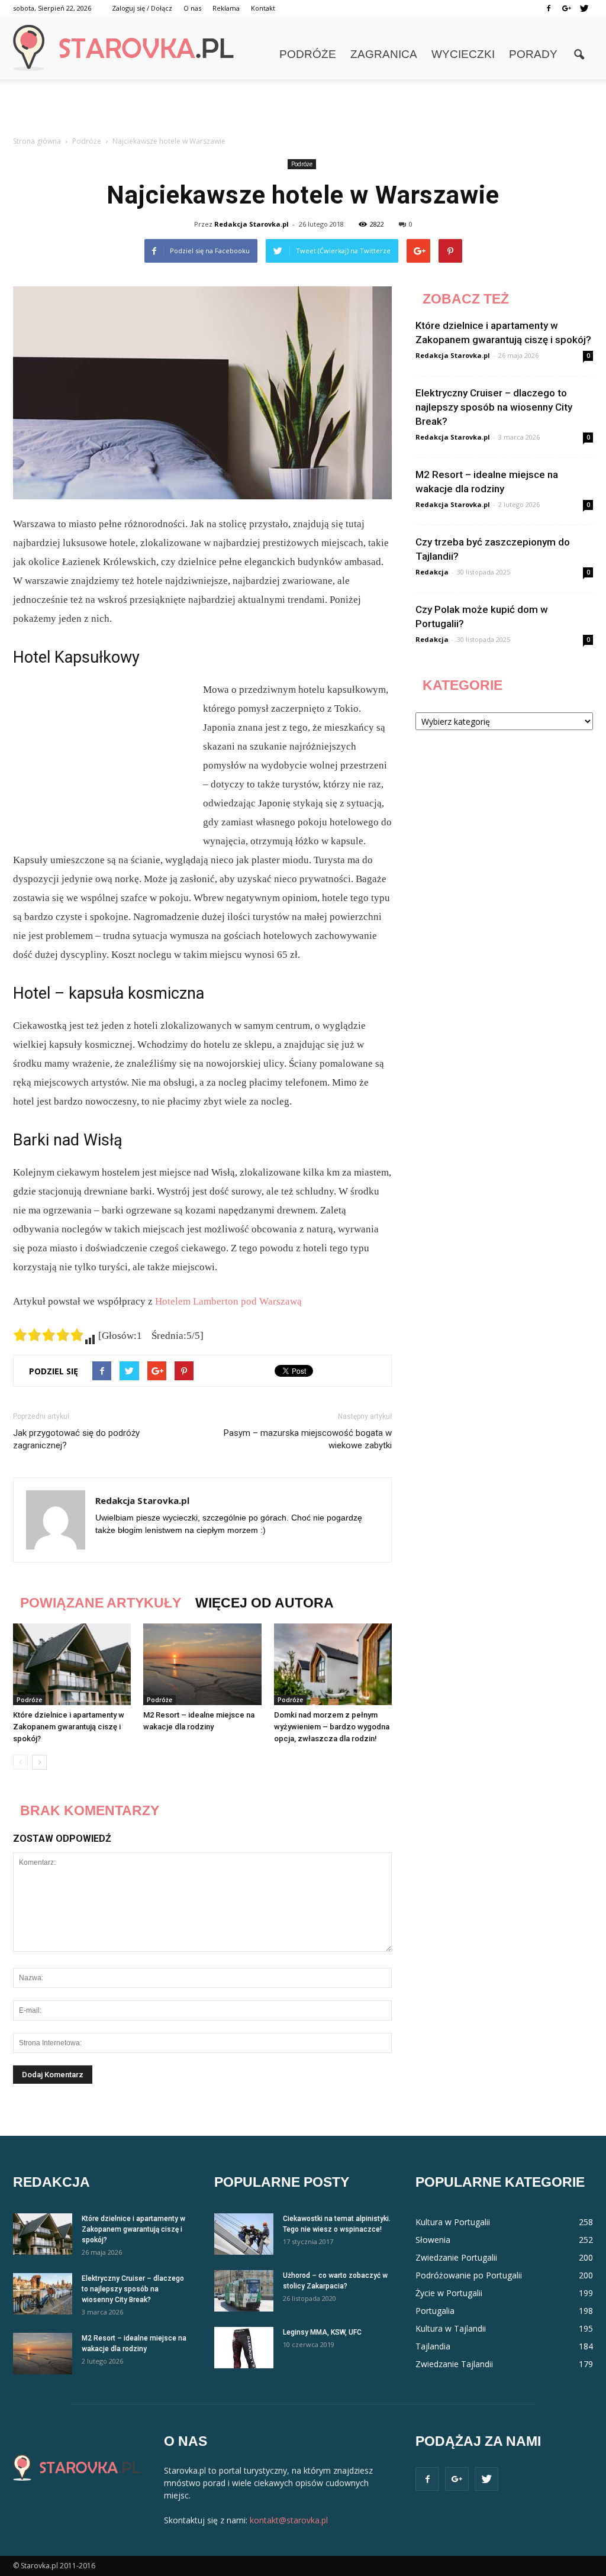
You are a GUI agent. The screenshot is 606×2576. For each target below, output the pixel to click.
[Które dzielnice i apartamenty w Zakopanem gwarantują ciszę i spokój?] (72, 1664)
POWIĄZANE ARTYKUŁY (101, 1603)
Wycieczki (463, 54)
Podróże (308, 54)
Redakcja (432, 572)
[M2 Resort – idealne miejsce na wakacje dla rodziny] (202, 1664)
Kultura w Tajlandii (451, 2328)
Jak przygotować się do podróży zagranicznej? (76, 1439)
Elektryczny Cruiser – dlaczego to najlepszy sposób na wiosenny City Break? (494, 407)
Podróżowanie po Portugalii (469, 2275)
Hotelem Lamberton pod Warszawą (228, 1301)
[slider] (49, 1335)
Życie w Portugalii (449, 2293)
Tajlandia (433, 2346)
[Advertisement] (303, 111)
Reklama (226, 8)
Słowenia (433, 2240)
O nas (192, 8)
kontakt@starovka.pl (289, 2520)
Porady (533, 54)
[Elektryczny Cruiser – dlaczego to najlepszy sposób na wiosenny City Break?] (43, 2294)
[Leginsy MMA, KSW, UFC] (244, 2348)
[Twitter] (584, 8)
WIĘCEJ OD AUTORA (265, 1603)
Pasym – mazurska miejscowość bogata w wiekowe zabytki (308, 1439)
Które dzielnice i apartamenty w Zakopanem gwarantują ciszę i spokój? (69, 1727)
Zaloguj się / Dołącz (142, 8)
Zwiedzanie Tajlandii (454, 2364)
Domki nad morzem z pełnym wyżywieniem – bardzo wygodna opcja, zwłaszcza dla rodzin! (332, 1727)
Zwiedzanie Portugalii (456, 2257)
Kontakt (263, 8)
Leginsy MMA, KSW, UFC (322, 2332)
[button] (579, 55)
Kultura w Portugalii (453, 2222)
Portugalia (435, 2311)
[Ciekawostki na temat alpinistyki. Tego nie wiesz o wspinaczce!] (244, 2234)
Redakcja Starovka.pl (252, 224)
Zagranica (384, 54)
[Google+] (566, 8)
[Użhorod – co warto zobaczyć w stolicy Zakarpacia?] (244, 2291)
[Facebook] (549, 8)
